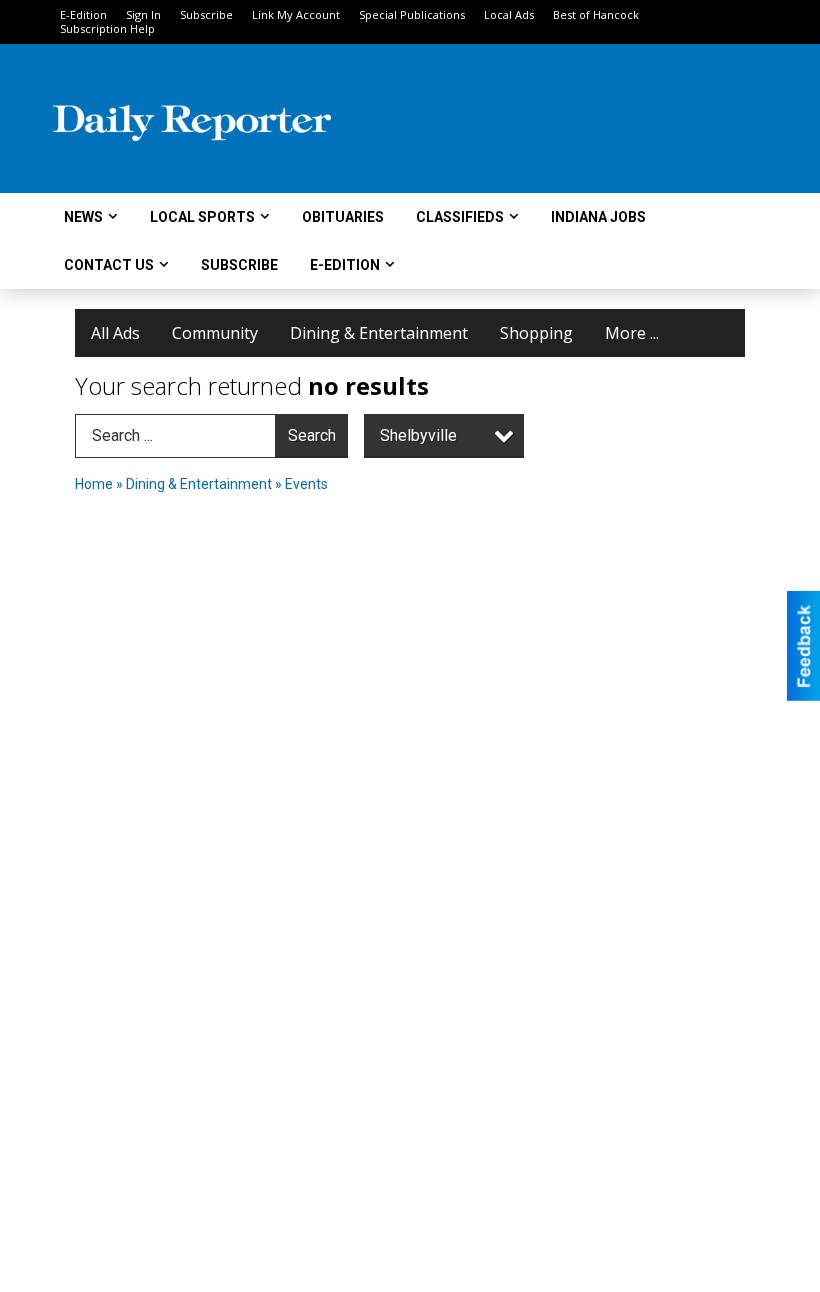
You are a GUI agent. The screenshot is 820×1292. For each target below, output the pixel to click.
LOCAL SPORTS (202, 217)
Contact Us (109, 265)
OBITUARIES (343, 217)
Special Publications (412, 14)
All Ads (115, 333)
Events (306, 484)
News (83, 217)
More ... (632, 333)
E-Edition (83, 14)
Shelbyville (418, 435)
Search (312, 435)
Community (215, 333)
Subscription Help (107, 28)
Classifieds (460, 217)
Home (94, 484)
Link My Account (296, 14)
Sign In (143, 14)
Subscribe (206, 14)
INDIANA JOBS (598, 217)
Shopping (536, 333)
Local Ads (509, 14)
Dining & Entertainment (379, 333)
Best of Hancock (596, 14)
